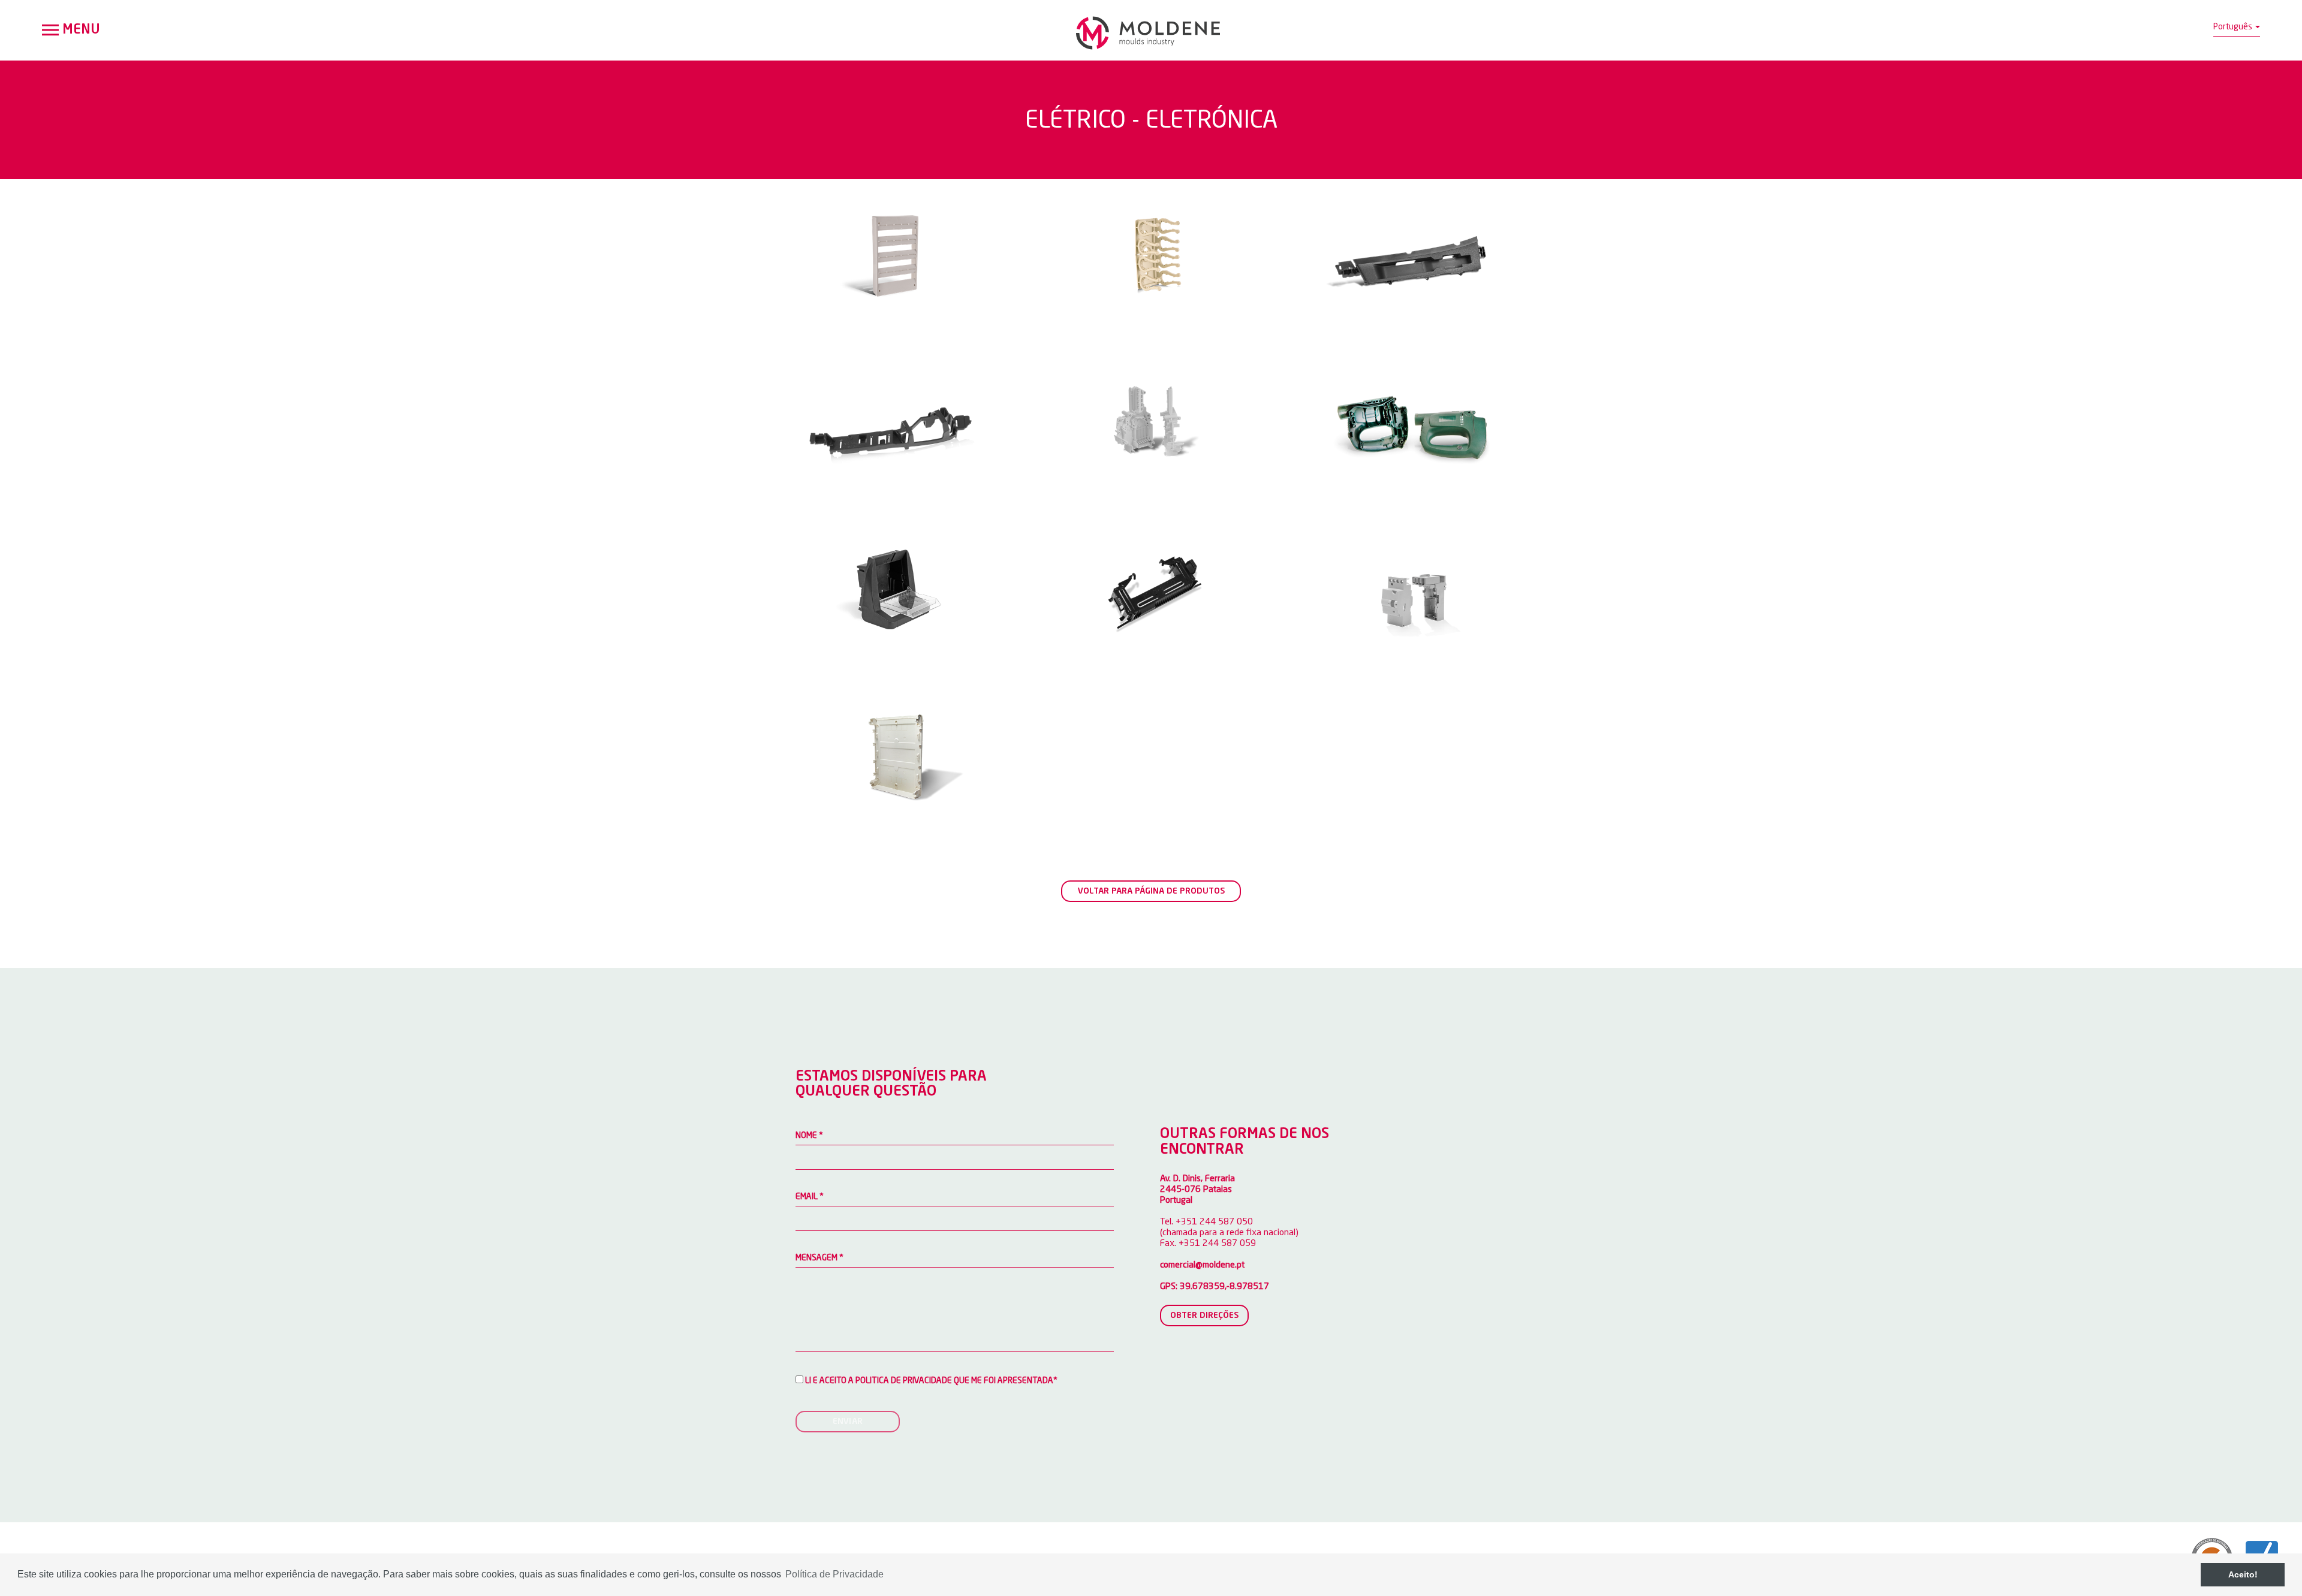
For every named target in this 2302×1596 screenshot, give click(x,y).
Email (810, 1197)
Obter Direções (1204, 1316)
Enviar (848, 1422)
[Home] (1151, 35)
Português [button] (2234, 27)
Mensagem (819, 1258)
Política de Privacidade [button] (834, 1574)
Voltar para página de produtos (1151, 891)
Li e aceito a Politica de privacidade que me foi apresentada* (930, 1381)
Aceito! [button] (2243, 1574)
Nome (809, 1136)
